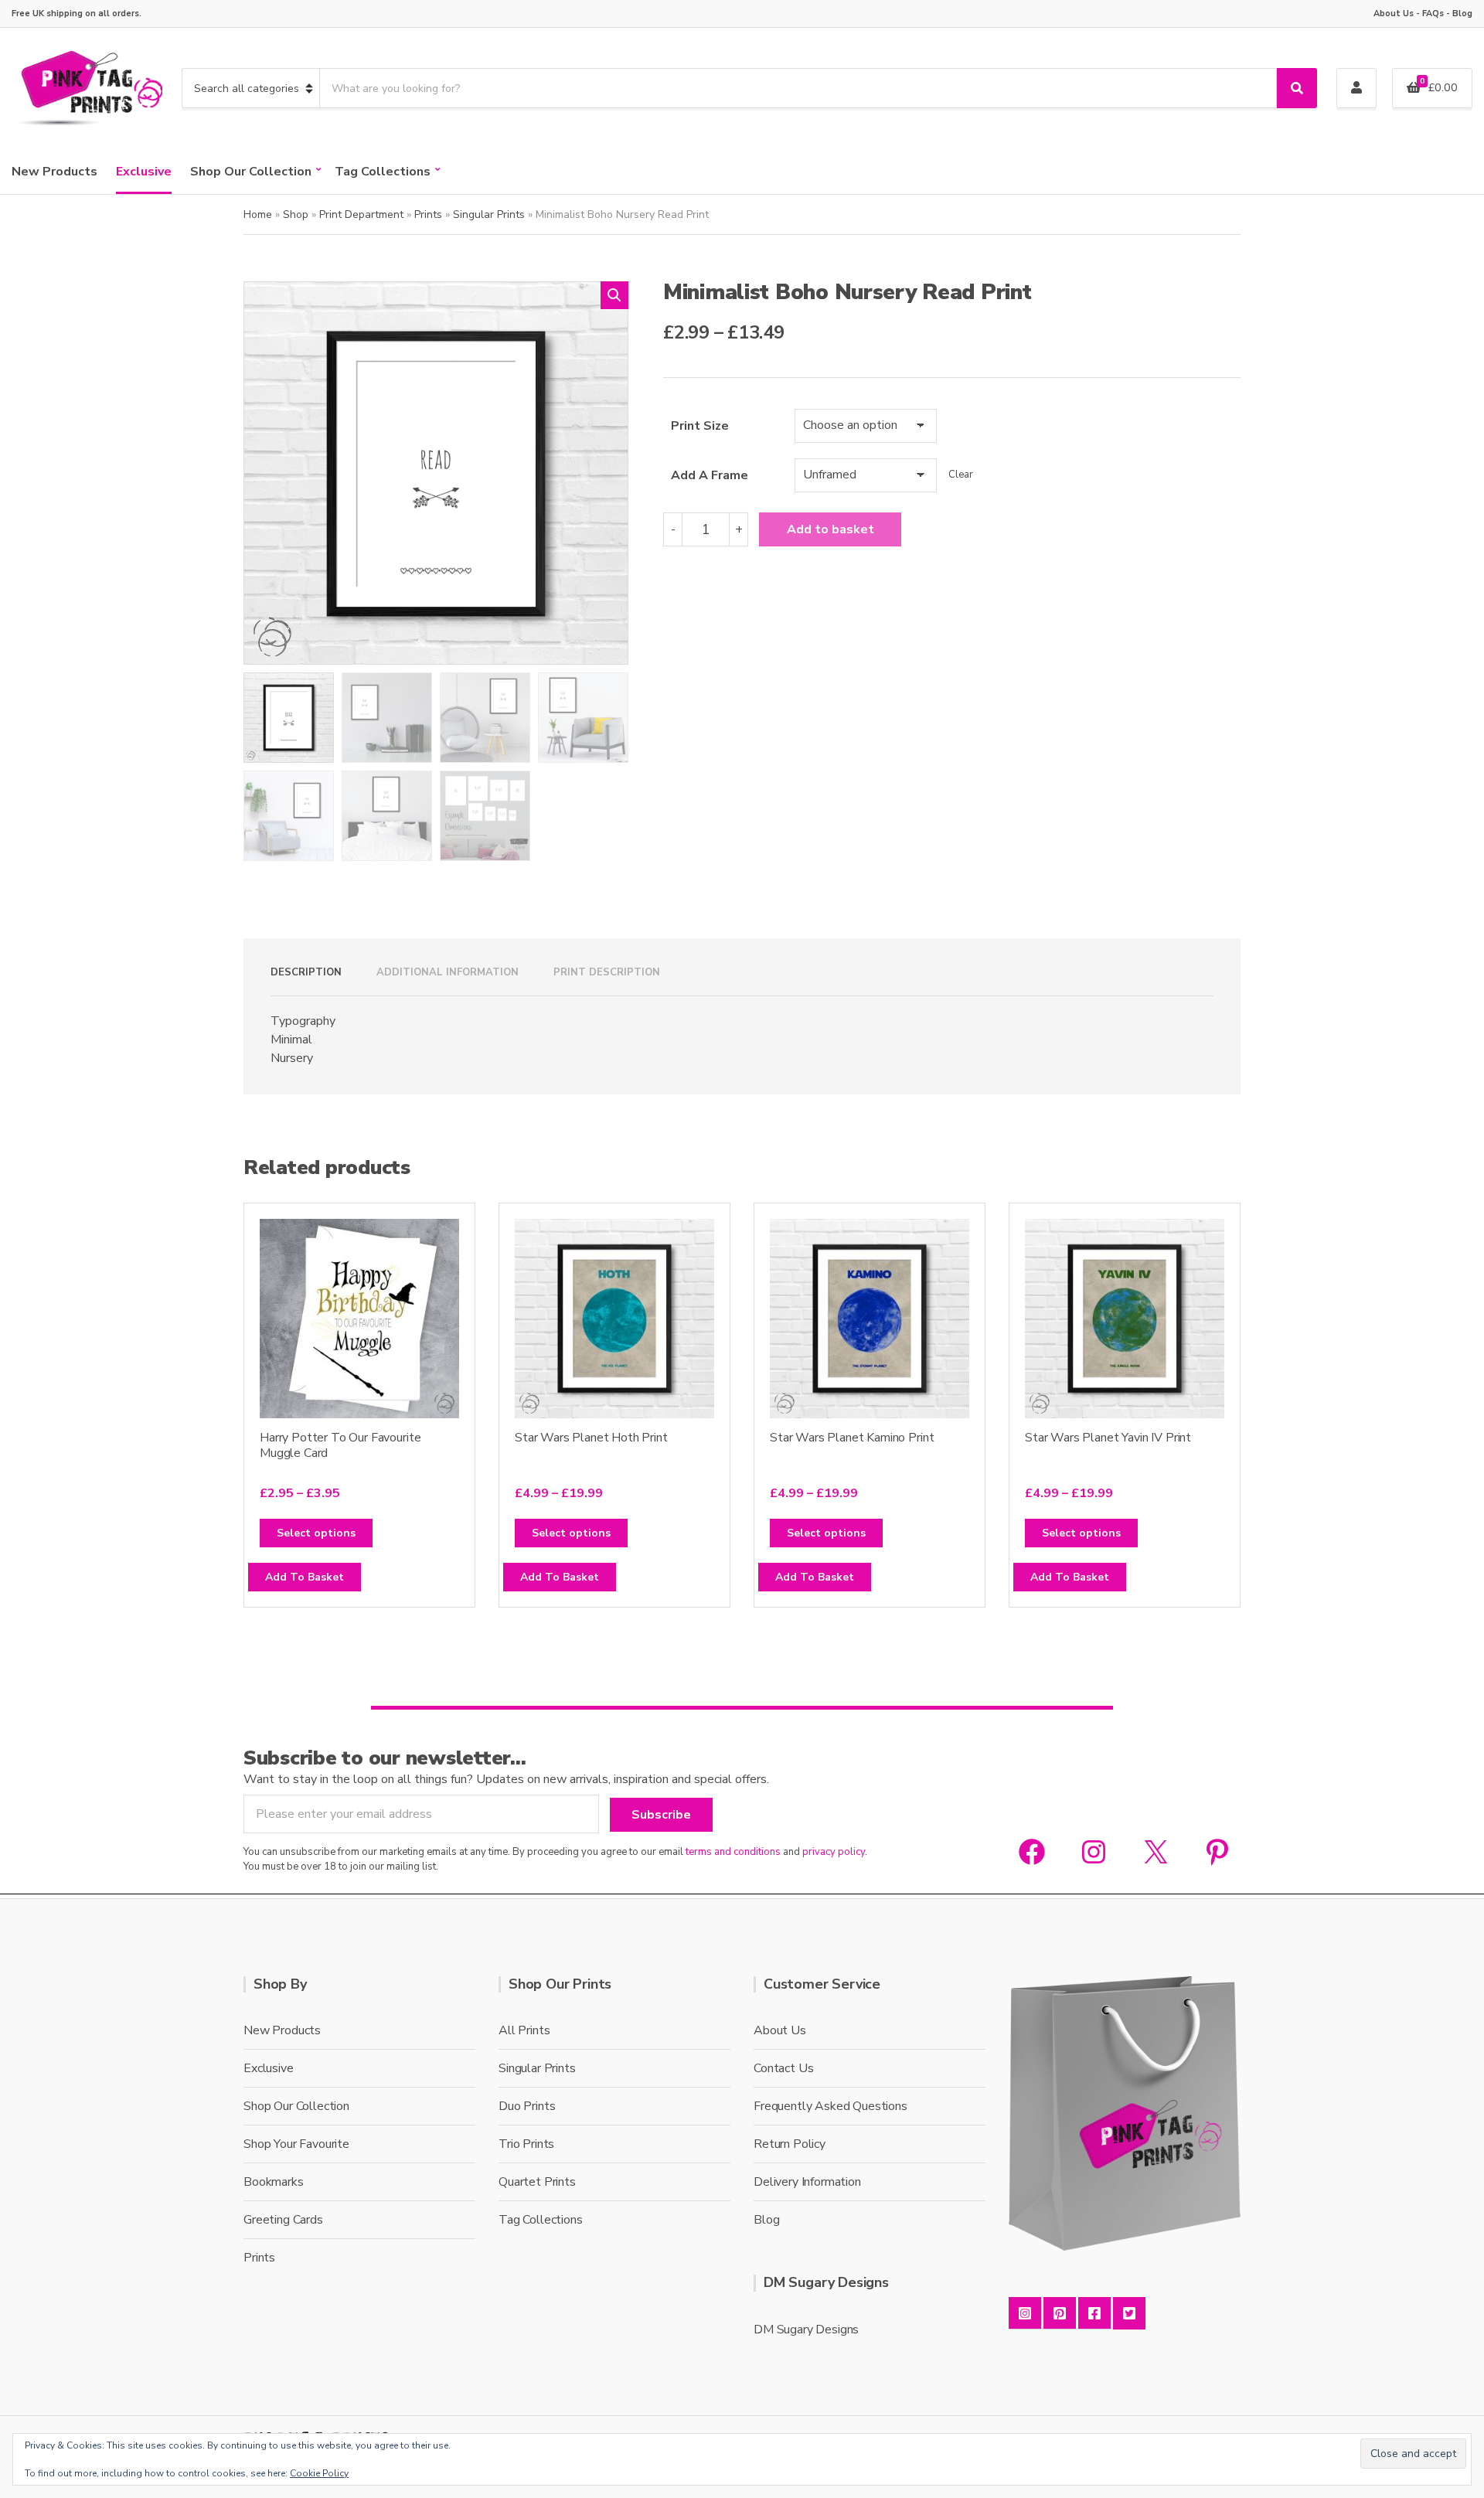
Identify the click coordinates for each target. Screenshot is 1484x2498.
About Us (1394, 14)
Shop (296, 214)
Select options (316, 1533)
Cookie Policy (319, 2473)
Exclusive (144, 172)
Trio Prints (526, 2144)
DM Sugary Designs (806, 2330)
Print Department (361, 214)
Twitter (1129, 2313)
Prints (428, 214)
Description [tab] (306, 972)
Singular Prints (489, 214)
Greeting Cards (283, 2220)
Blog (1462, 14)
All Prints (524, 2030)
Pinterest (1060, 2313)
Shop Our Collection (251, 172)
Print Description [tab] (607, 972)
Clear (961, 475)
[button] (614, 295)
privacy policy (834, 1852)
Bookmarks (274, 2182)
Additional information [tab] (448, 972)
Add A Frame (710, 475)
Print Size (700, 426)
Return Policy (790, 2144)
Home (258, 214)
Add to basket (830, 529)
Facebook (1094, 2313)
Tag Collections (383, 172)
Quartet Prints (537, 2182)
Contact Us (783, 2068)
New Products (54, 172)
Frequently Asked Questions (830, 2106)
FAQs (1433, 14)
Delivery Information (807, 2182)
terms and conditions (733, 1852)
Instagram (1025, 2313)
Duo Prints (527, 2106)
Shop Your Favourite (296, 2144)
